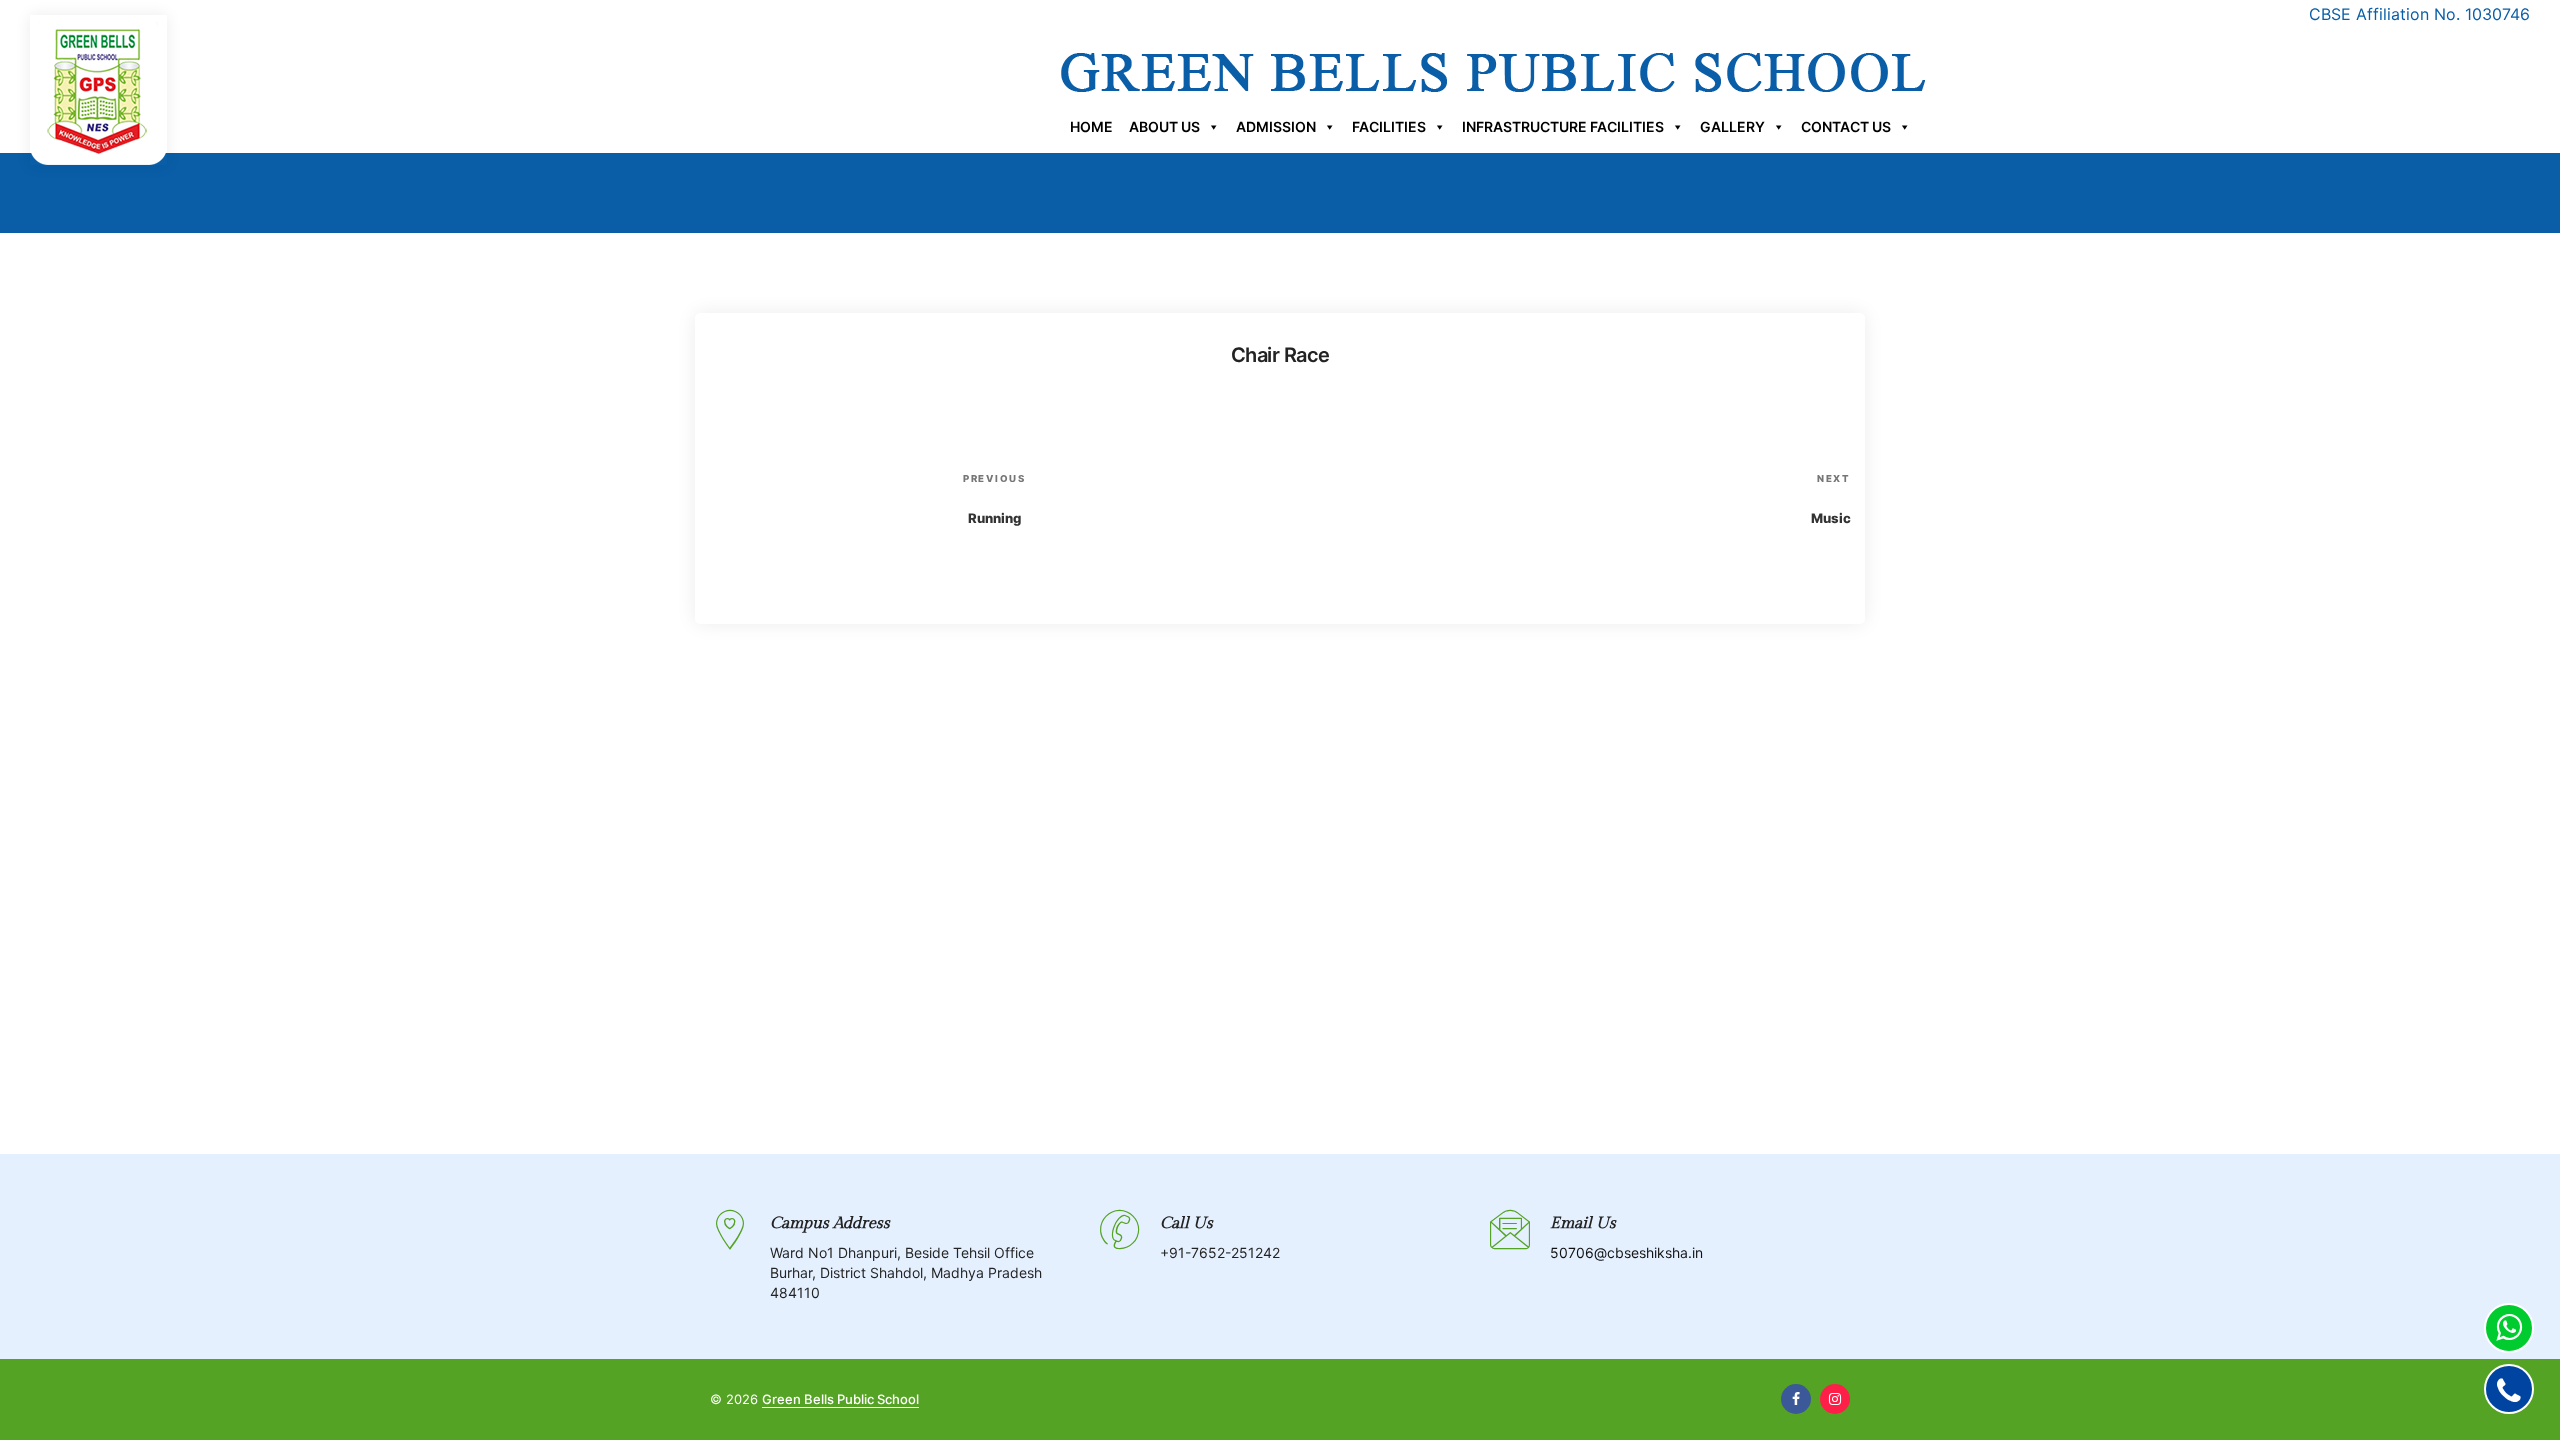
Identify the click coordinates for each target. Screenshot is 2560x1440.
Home (1091, 126)
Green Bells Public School (840, 1399)
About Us (1164, 126)
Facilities (1389, 126)
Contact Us (1846, 126)
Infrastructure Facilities (1563, 126)
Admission (1276, 126)
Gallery (1732, 126)
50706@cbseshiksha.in (1626, 1252)
